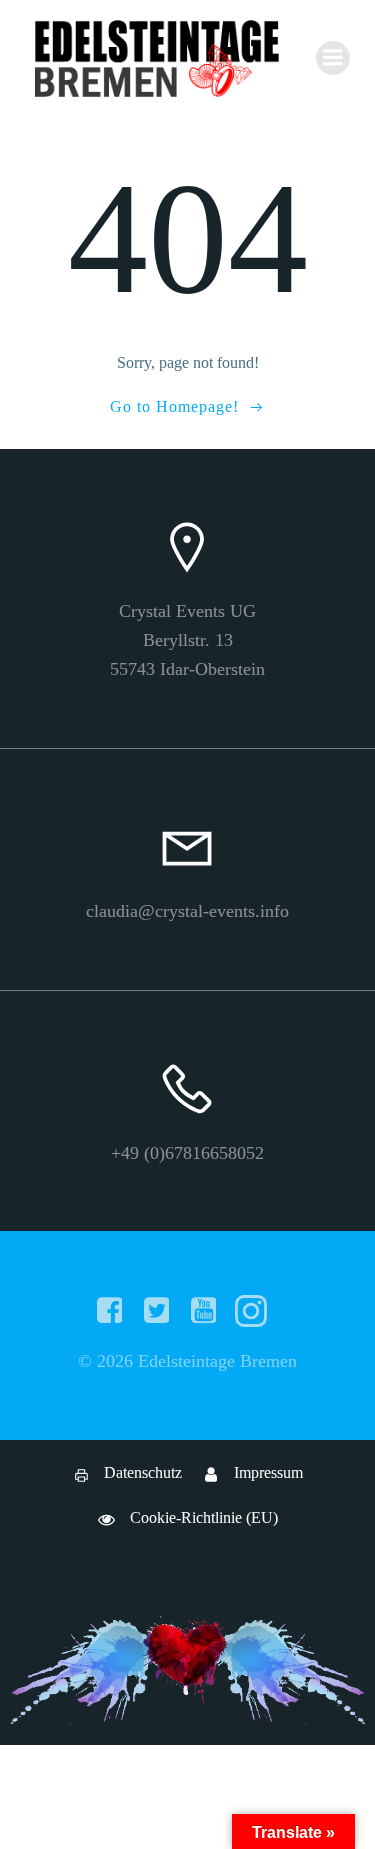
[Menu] (333, 58)
